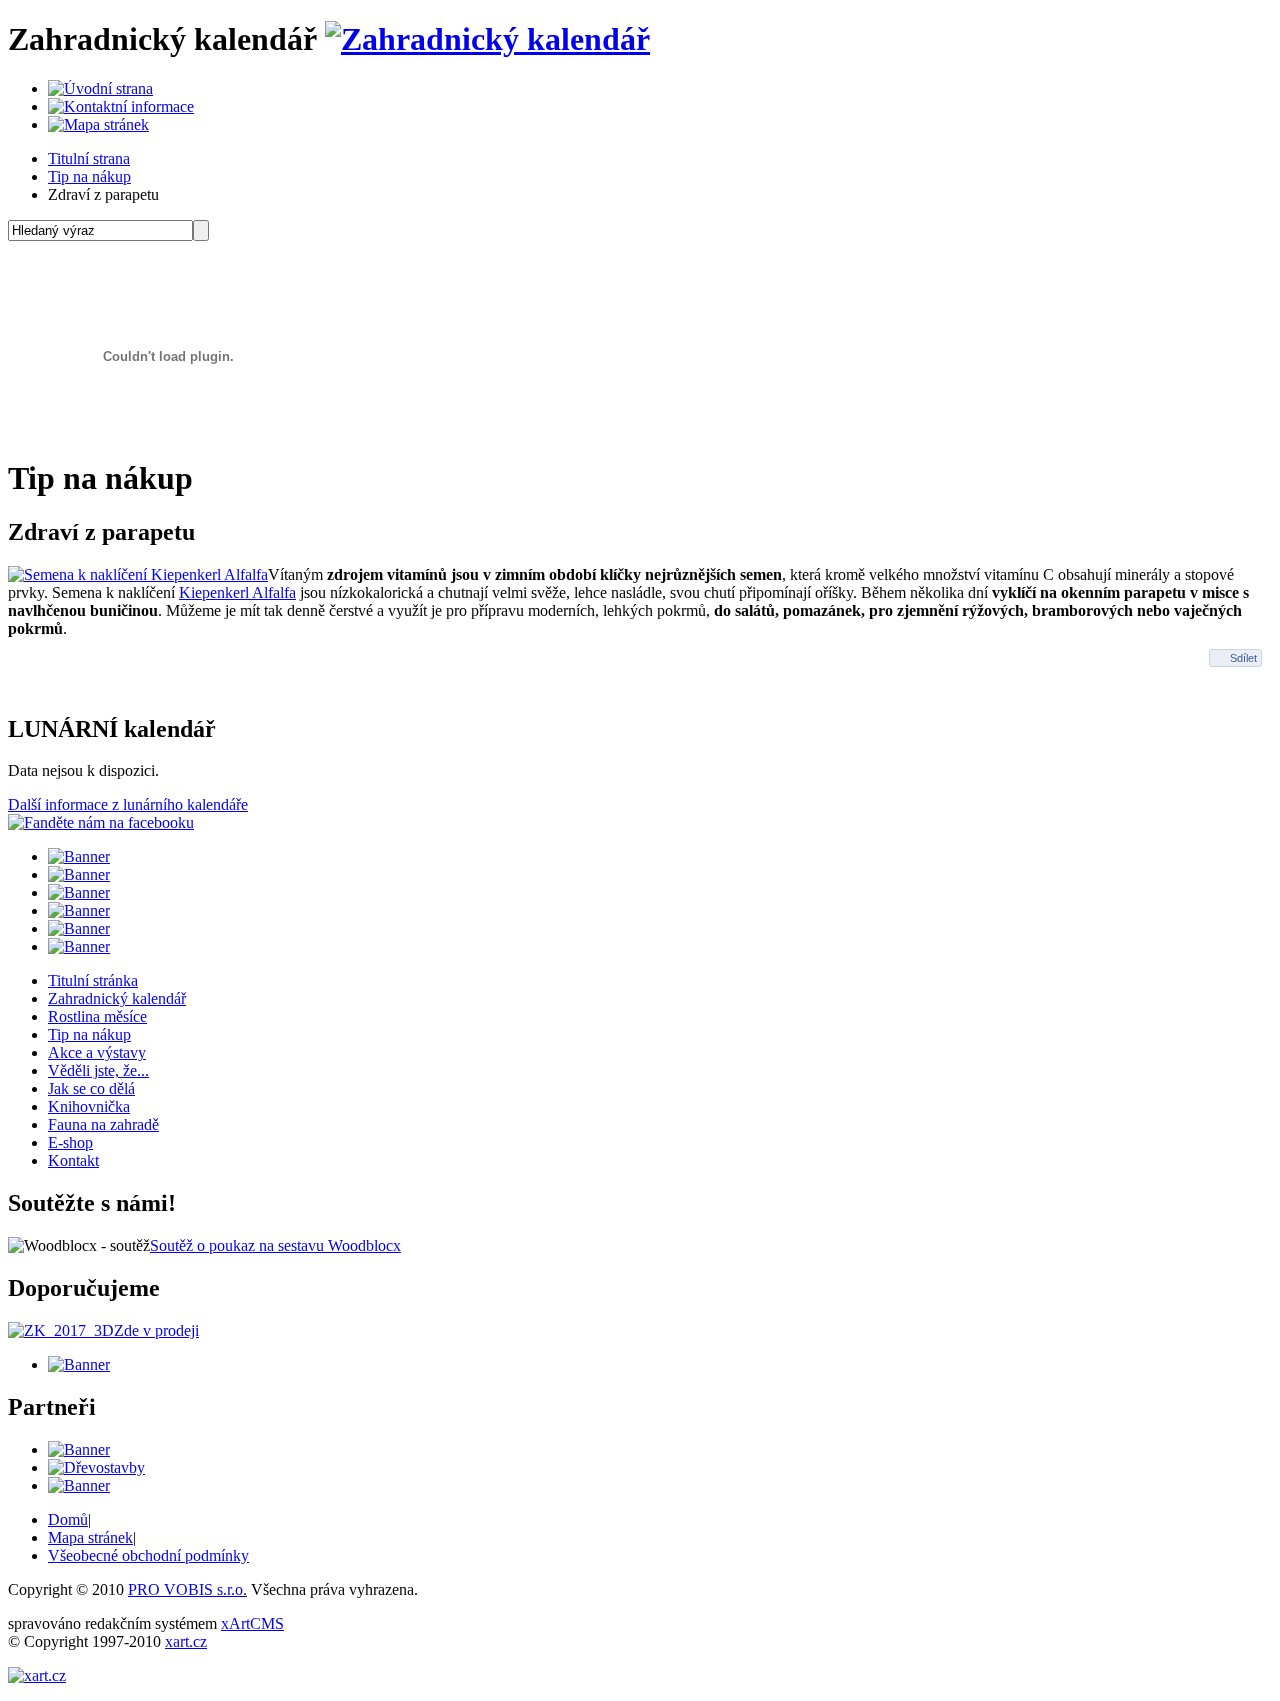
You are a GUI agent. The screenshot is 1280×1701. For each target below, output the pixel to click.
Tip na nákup (89, 176)
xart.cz (186, 1641)
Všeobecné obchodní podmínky (148, 1555)
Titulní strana (89, 158)
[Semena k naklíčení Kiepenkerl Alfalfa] (138, 574)
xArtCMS (252, 1623)
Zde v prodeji (156, 1330)
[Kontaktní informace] (121, 106)
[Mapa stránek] (98, 124)
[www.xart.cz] (37, 1675)
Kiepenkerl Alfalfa (237, 592)
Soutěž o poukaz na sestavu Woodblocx (275, 1245)
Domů (68, 1519)
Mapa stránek (90, 1537)
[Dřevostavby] (96, 1467)
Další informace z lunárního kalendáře (128, 804)
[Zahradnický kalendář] (487, 39)
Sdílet (1243, 658)
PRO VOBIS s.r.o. (187, 1589)
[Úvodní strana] (100, 88)
